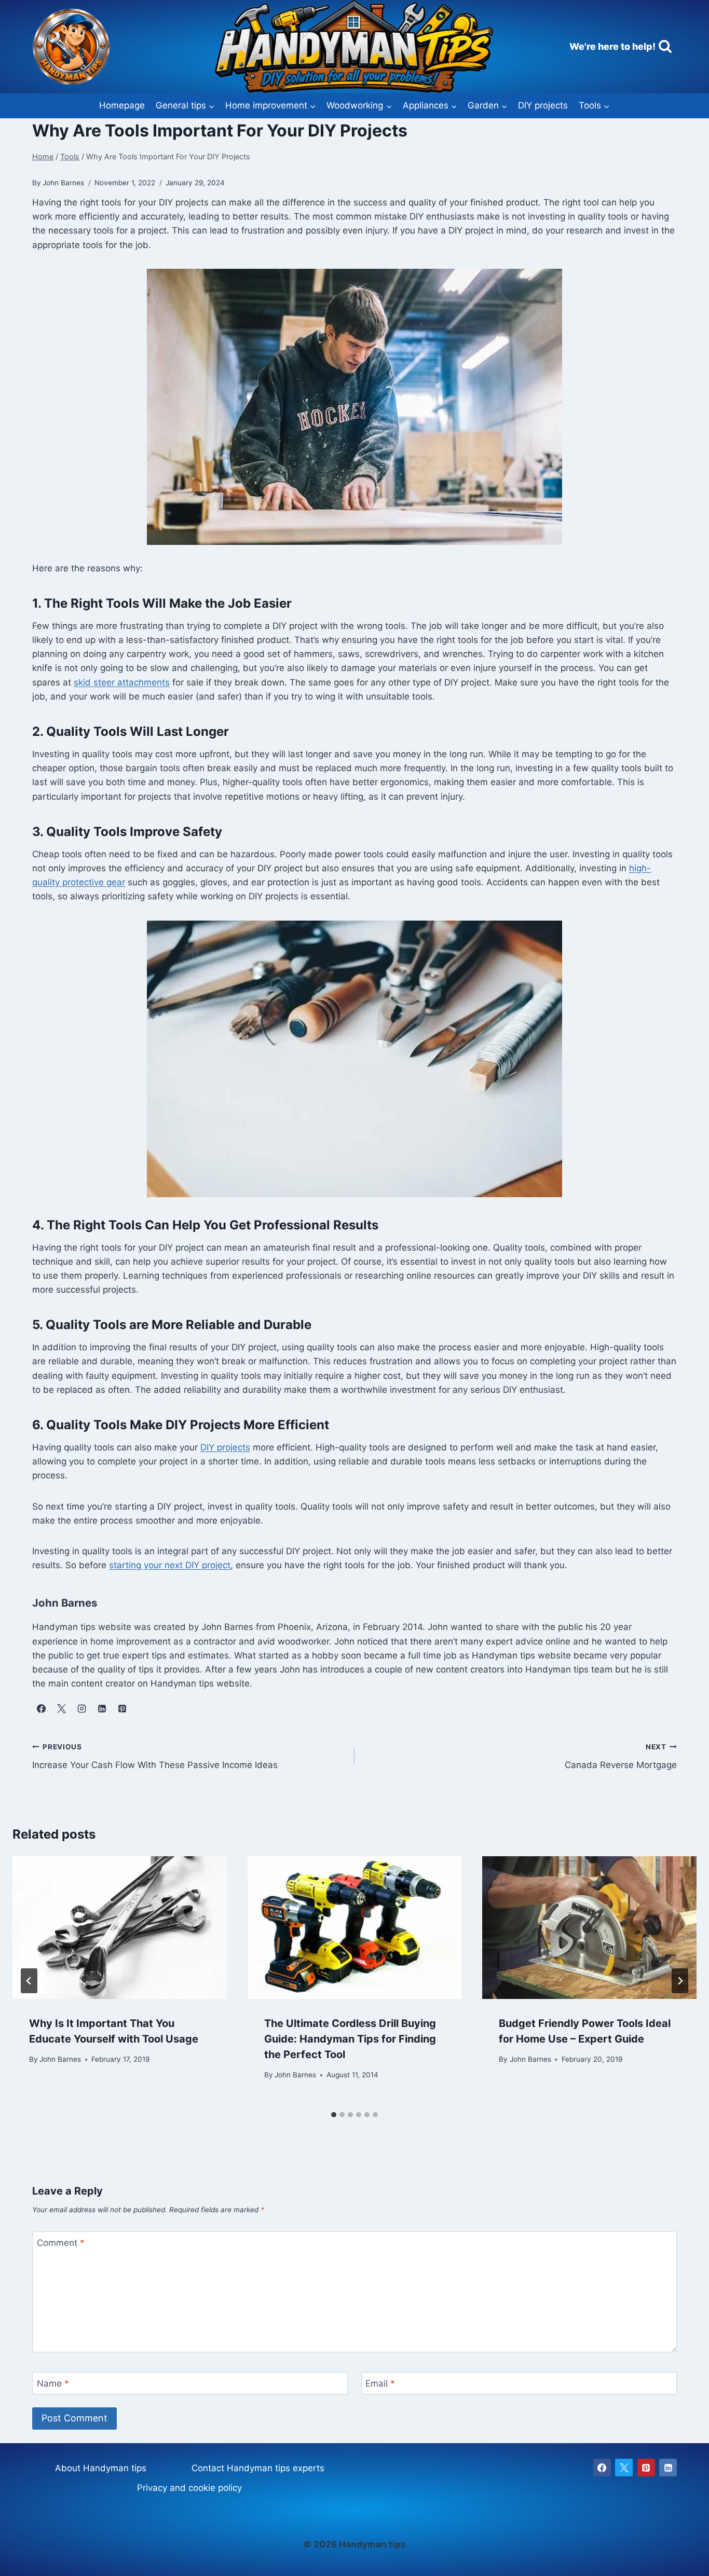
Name (53, 2383)
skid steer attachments (122, 682)
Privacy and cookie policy (189, 2488)
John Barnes (60, 2059)
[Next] (680, 1981)
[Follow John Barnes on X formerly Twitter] (61, 1708)
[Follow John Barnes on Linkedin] (102, 1708)
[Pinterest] (646, 2468)
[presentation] (120, 1928)
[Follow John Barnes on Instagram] (81, 1708)
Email (380, 2383)
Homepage (122, 105)
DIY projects (543, 105)
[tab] (334, 2115)
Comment (61, 2243)
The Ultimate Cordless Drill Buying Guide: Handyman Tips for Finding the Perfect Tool (350, 2039)
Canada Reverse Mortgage (621, 1756)
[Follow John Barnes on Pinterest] (122, 1708)
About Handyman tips (101, 2468)
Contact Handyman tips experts (258, 2468)
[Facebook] (602, 2468)
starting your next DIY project (170, 1565)
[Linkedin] (668, 2468)
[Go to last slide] (29, 1981)
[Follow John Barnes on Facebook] (41, 1708)
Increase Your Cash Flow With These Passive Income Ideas (155, 1756)
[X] (624, 2468)
